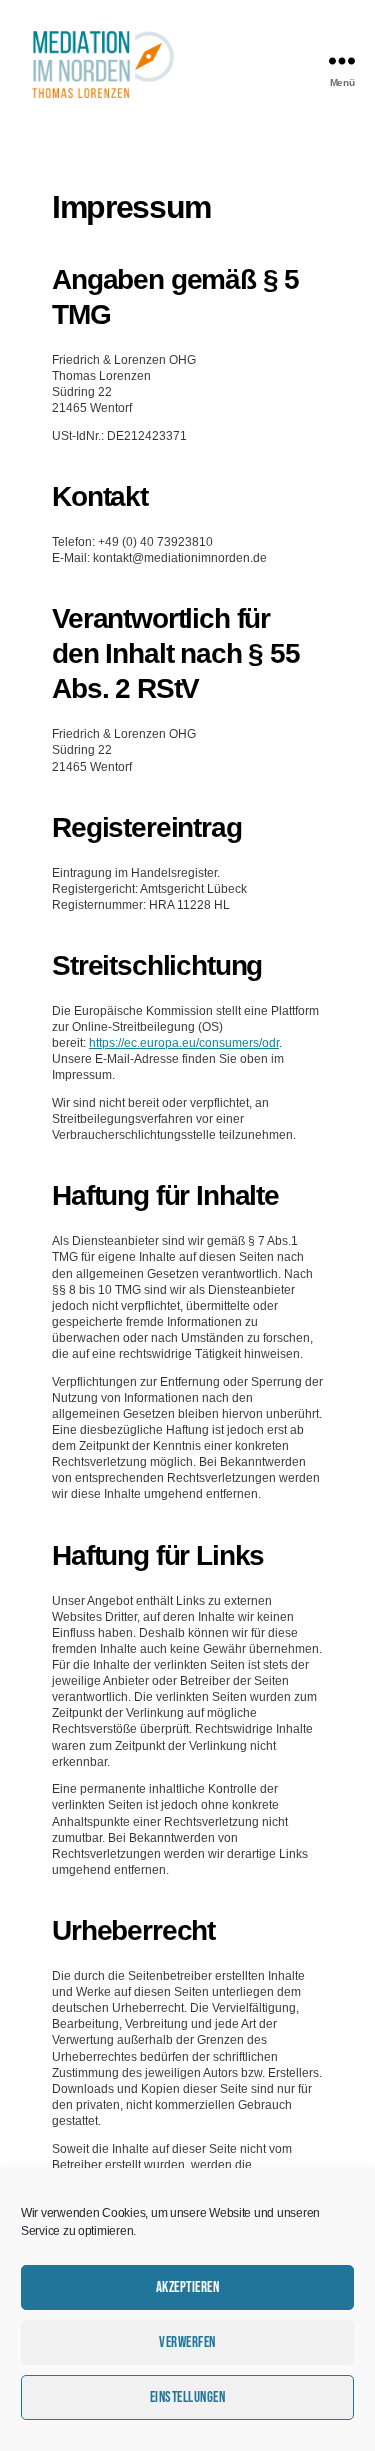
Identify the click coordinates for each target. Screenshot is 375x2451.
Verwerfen (187, 2342)
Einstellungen (188, 2397)
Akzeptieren (188, 2287)
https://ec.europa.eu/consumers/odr (184, 1043)
